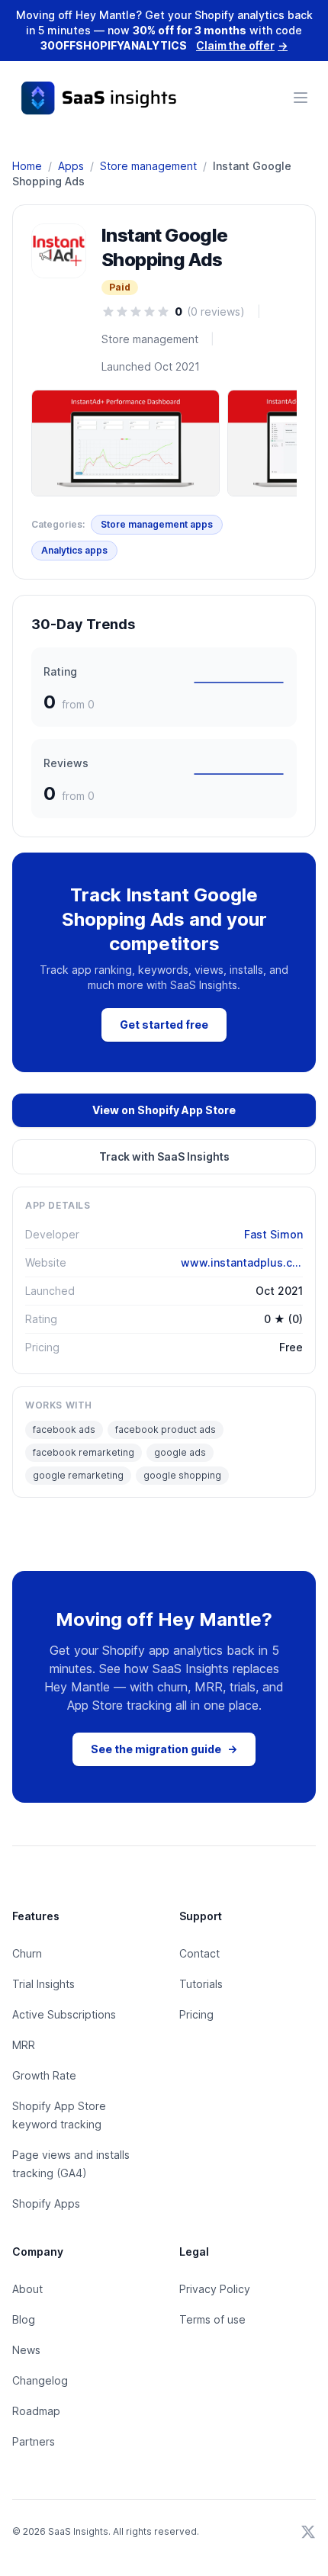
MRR (24, 2045)
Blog (24, 2319)
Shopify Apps (46, 2203)
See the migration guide (164, 1749)
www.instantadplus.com (242, 1262)
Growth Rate (44, 2075)
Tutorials (201, 1984)
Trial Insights (43, 1984)
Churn (27, 1953)
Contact (199, 1953)
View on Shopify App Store (164, 1110)
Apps (71, 166)
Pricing (196, 2014)
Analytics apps (74, 550)
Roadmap (36, 2411)
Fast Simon (273, 1234)
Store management (148, 166)
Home (27, 166)
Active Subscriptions (64, 2014)
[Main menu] (301, 98)
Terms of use (212, 2319)
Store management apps (157, 524)
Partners (34, 2441)
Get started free (164, 1025)
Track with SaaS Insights (164, 1156)
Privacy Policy (215, 2289)
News (26, 2350)
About (27, 2289)
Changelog (40, 2380)
